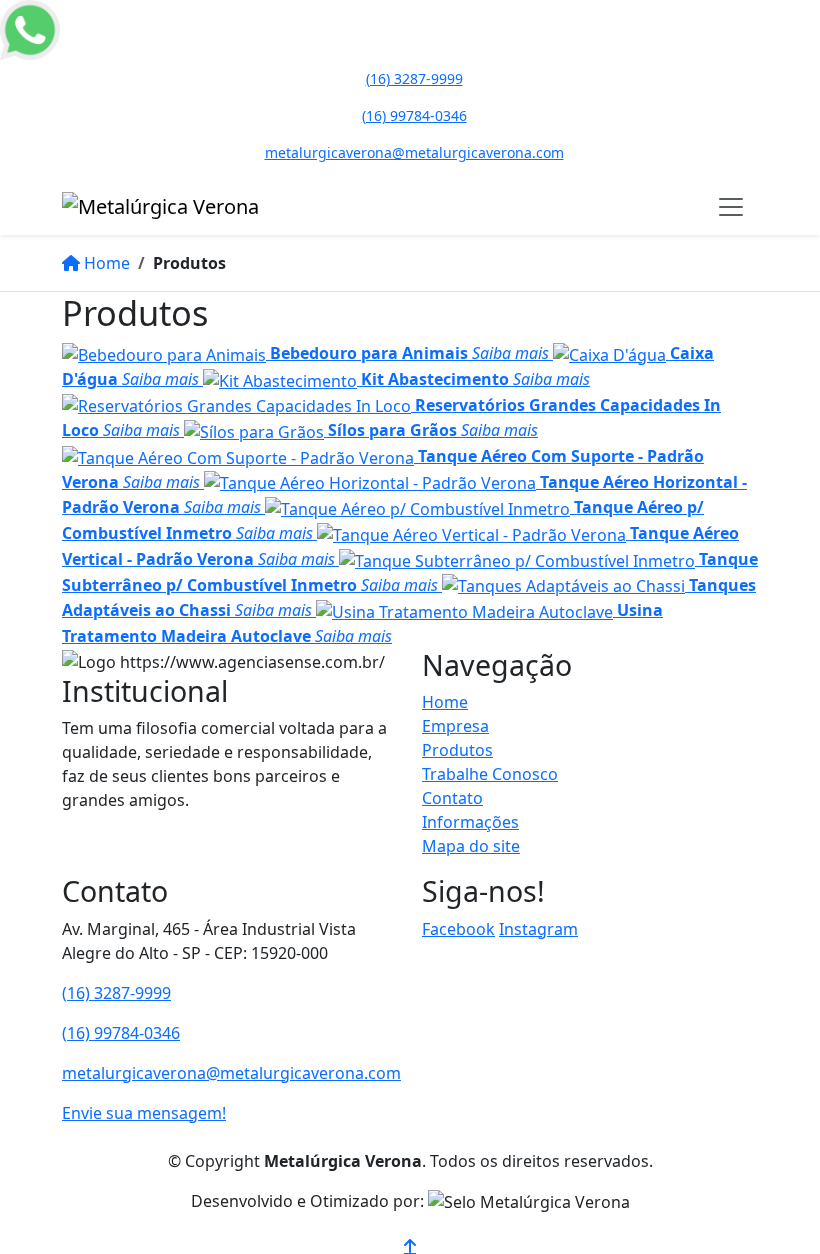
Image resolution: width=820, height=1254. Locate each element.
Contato (452, 798)
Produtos (457, 750)
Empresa (455, 726)
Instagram (538, 929)
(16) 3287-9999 (116, 993)
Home (445, 702)
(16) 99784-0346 (121, 1033)
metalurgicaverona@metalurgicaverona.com (231, 1073)
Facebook (458, 929)
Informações (470, 822)
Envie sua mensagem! (144, 1113)
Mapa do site (471, 846)
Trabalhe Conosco (490, 774)
